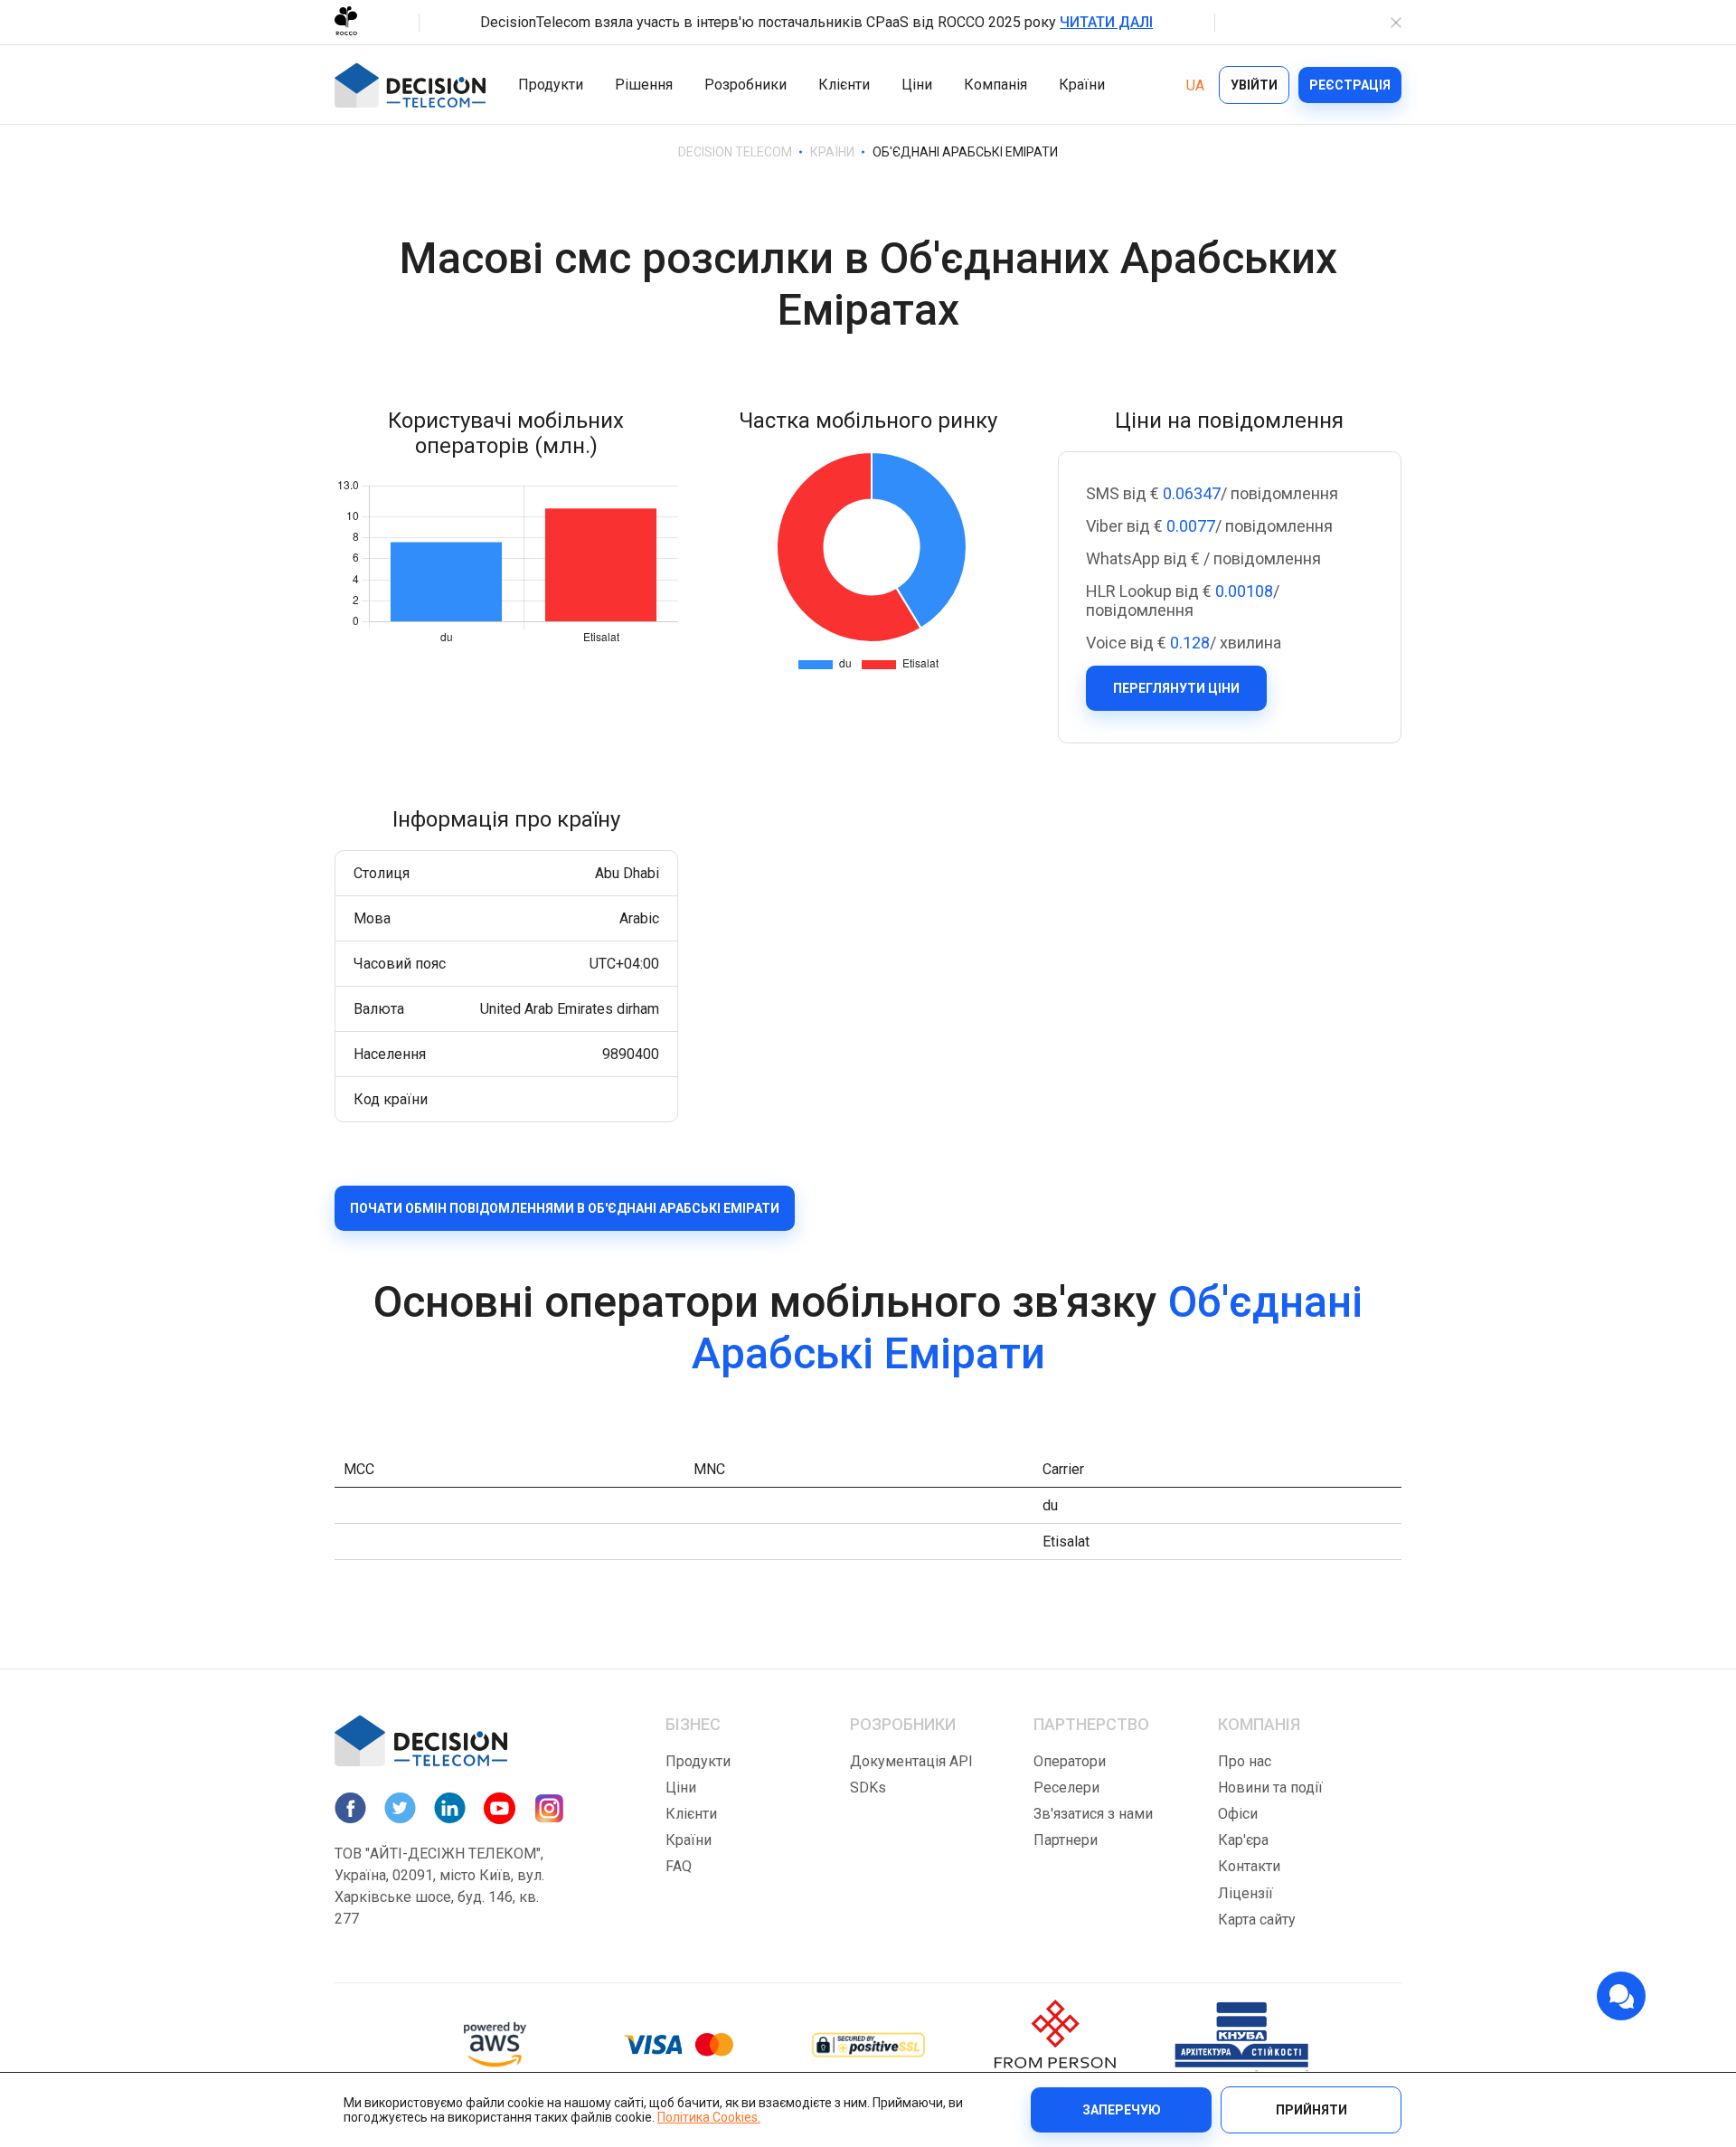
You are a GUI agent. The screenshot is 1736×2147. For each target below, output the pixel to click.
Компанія (995, 85)
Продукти (551, 85)
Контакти (1249, 1866)
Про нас (1245, 1761)
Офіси (1238, 1814)
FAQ (679, 1866)
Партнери (1066, 1840)
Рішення (644, 85)
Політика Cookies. (709, 2117)
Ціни (917, 85)
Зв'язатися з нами (1093, 1814)
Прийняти (1311, 2110)
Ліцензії (1245, 1893)
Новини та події (1270, 1788)
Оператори (1070, 1761)
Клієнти (844, 85)
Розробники (745, 85)
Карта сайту (1257, 1920)
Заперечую (1122, 2110)
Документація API (911, 1761)
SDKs (868, 1788)
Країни (1082, 85)
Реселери (1066, 1788)
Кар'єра (1243, 1840)
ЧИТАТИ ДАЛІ (1106, 22)
